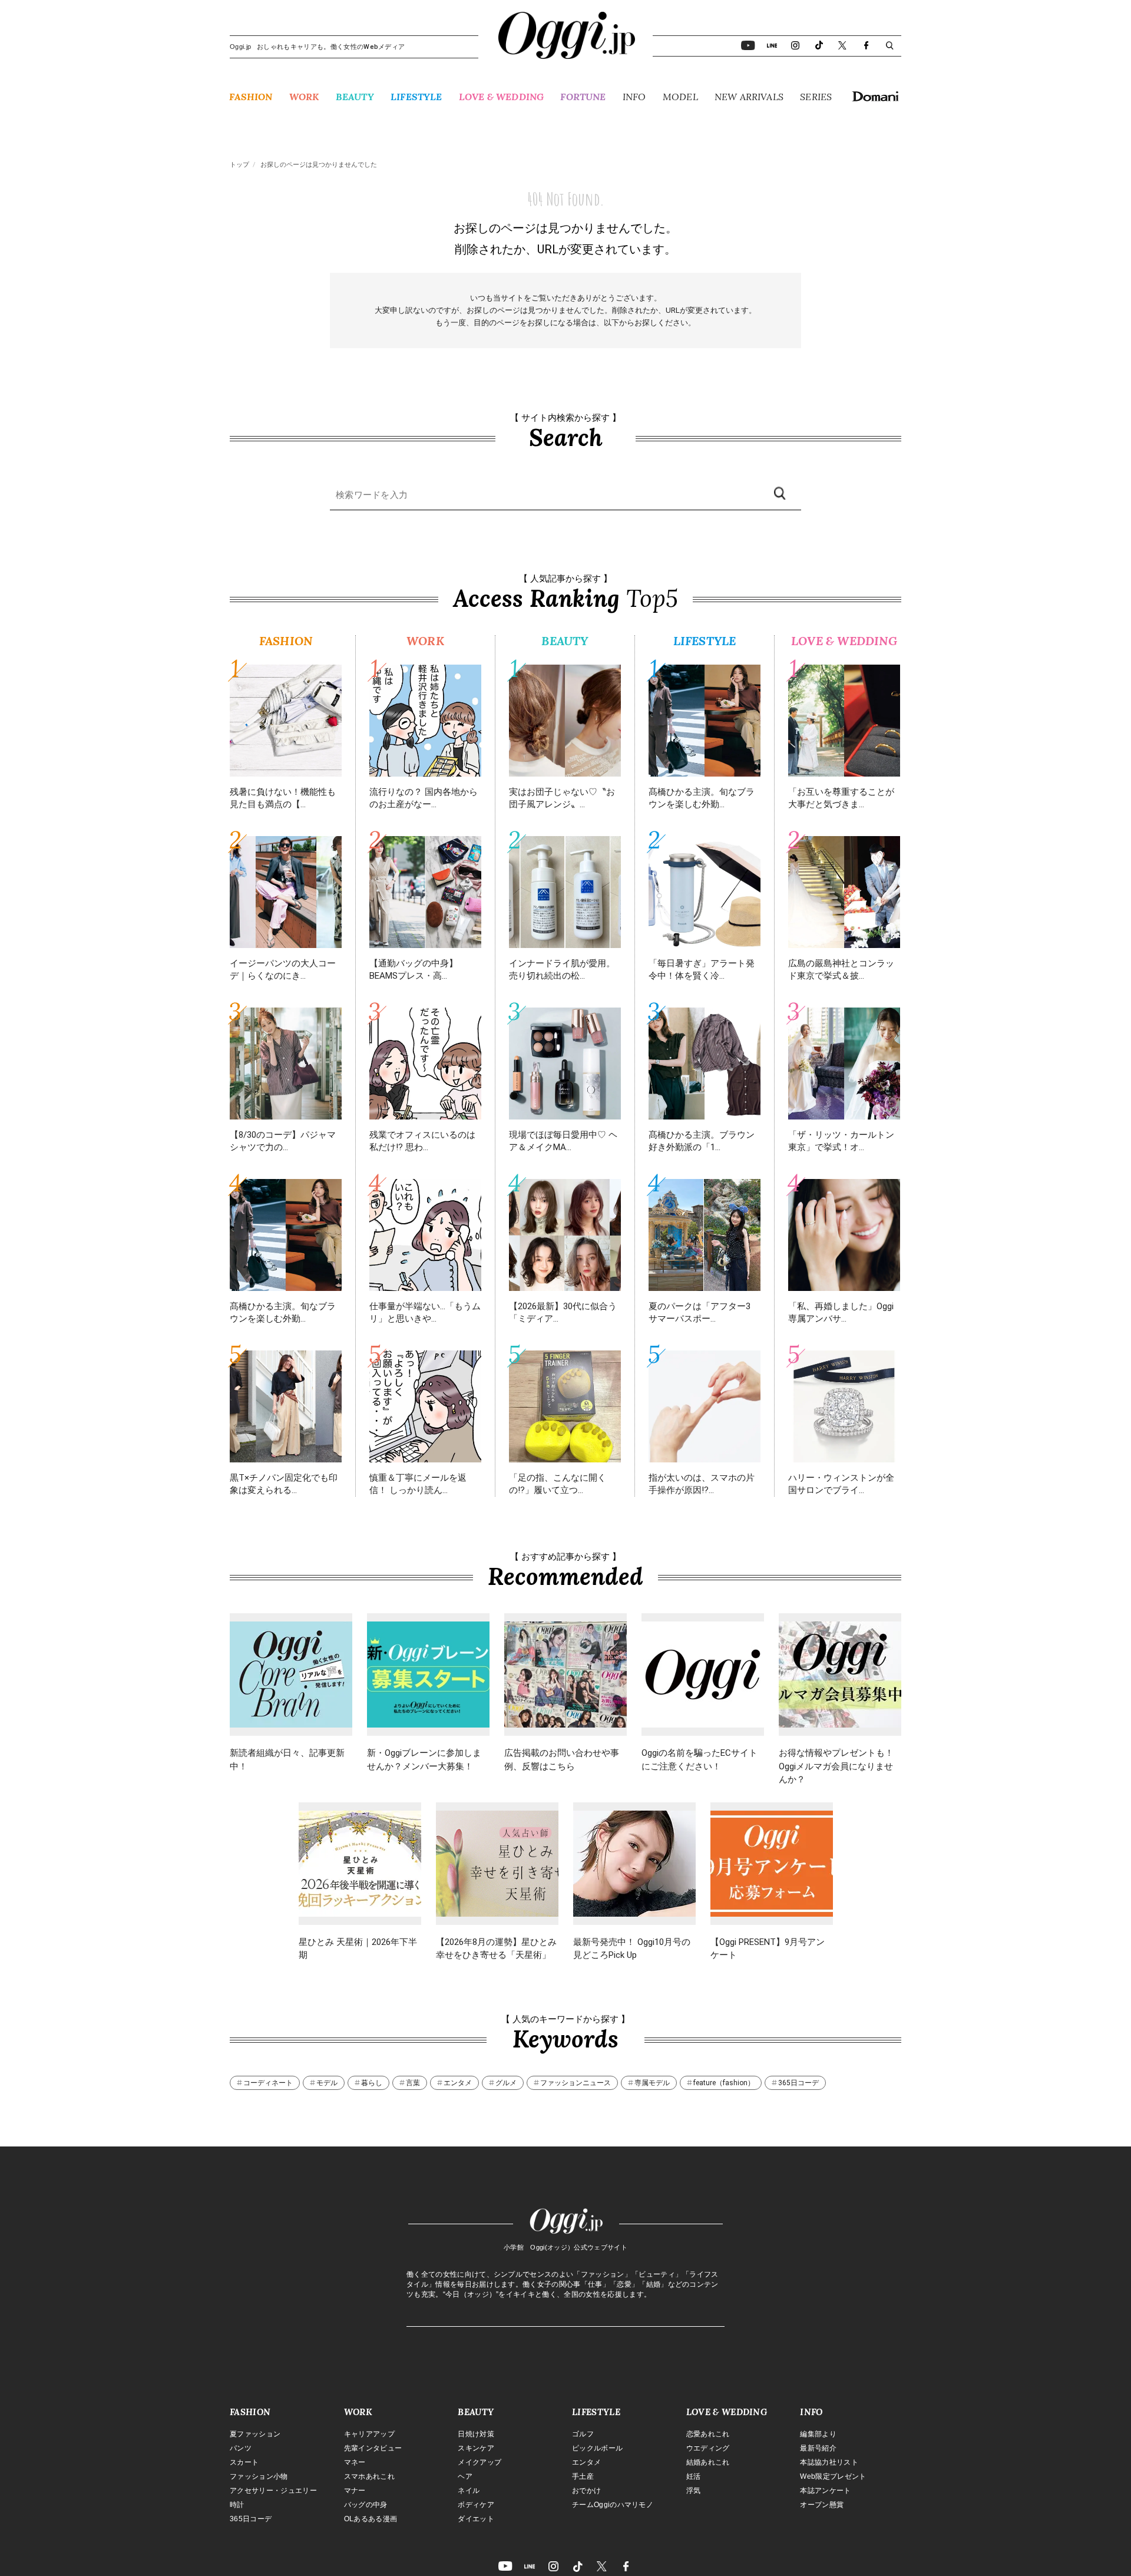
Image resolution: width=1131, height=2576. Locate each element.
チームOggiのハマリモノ (613, 2505)
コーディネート (268, 2083)
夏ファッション (255, 2434)
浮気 (694, 2491)
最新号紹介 (818, 2448)
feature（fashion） (724, 2083)
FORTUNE (583, 97)
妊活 (694, 2476)
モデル (327, 2083)
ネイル (469, 2491)
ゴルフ (583, 2434)
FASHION (251, 97)
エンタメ (458, 2083)
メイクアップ (479, 2462)
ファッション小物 (259, 2476)
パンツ (241, 2448)
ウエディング (708, 2448)
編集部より (818, 2434)
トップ (239, 165)
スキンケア (476, 2448)
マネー (355, 2462)
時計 (237, 2505)
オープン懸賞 (822, 2505)
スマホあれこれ (369, 2476)
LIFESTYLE (416, 97)
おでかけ (586, 2491)
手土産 (583, 2476)
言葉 (413, 2083)
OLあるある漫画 (371, 2519)
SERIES (816, 97)
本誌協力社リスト (829, 2462)
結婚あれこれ (708, 2462)
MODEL (680, 97)
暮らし (372, 2083)
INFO (634, 97)
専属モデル (652, 2083)
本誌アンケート (825, 2491)
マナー (355, 2491)
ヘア (465, 2476)
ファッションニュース (576, 2083)
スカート (244, 2462)
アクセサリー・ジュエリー (273, 2491)
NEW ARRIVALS (749, 97)
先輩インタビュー (373, 2448)
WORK (304, 97)
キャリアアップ (369, 2434)
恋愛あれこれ (708, 2434)
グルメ (506, 2083)
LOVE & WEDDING (501, 97)
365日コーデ (798, 2083)
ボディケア (476, 2505)
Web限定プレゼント (833, 2476)
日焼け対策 (476, 2434)
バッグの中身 (366, 2505)
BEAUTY (355, 97)
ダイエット (476, 2519)
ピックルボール (597, 2448)
